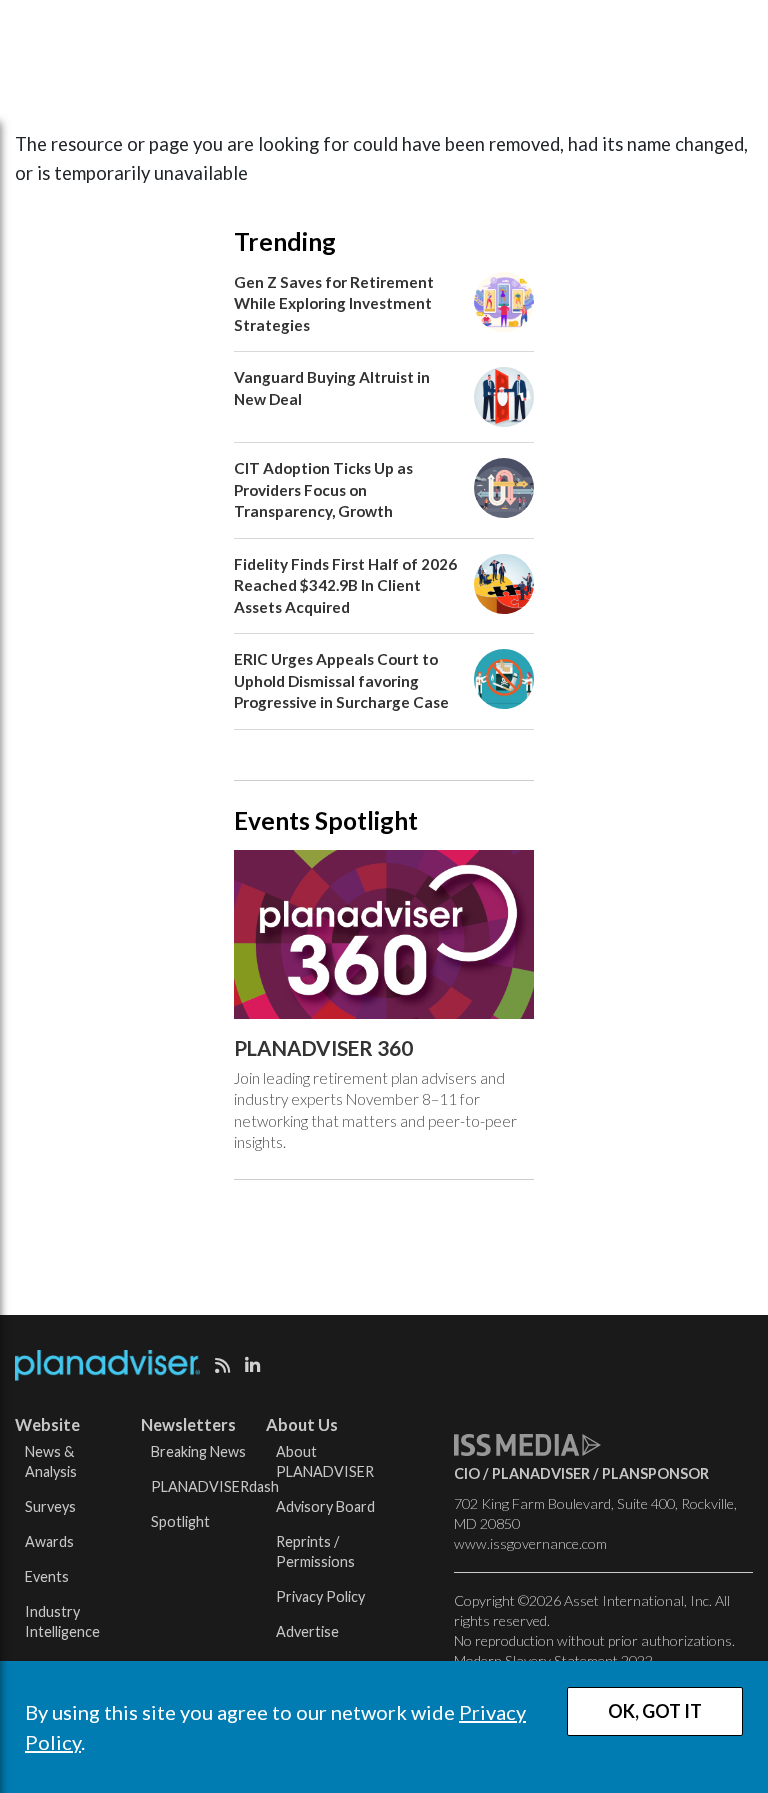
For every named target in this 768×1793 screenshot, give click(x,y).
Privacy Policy (320, 1596)
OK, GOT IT (655, 1711)
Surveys (50, 1506)
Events (47, 1576)
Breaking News (198, 1451)
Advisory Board (325, 1506)
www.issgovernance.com (530, 1543)
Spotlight (180, 1521)
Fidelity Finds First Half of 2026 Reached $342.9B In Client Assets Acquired (345, 585)
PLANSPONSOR (655, 1473)
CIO (467, 1473)
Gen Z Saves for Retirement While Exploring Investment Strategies (334, 303)
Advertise (307, 1631)
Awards (49, 1541)
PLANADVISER (541, 1473)
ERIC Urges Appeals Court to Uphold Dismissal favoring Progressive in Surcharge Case (341, 680)
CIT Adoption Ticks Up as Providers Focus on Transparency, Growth (323, 489)
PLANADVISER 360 (323, 1048)
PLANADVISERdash (215, 1486)
